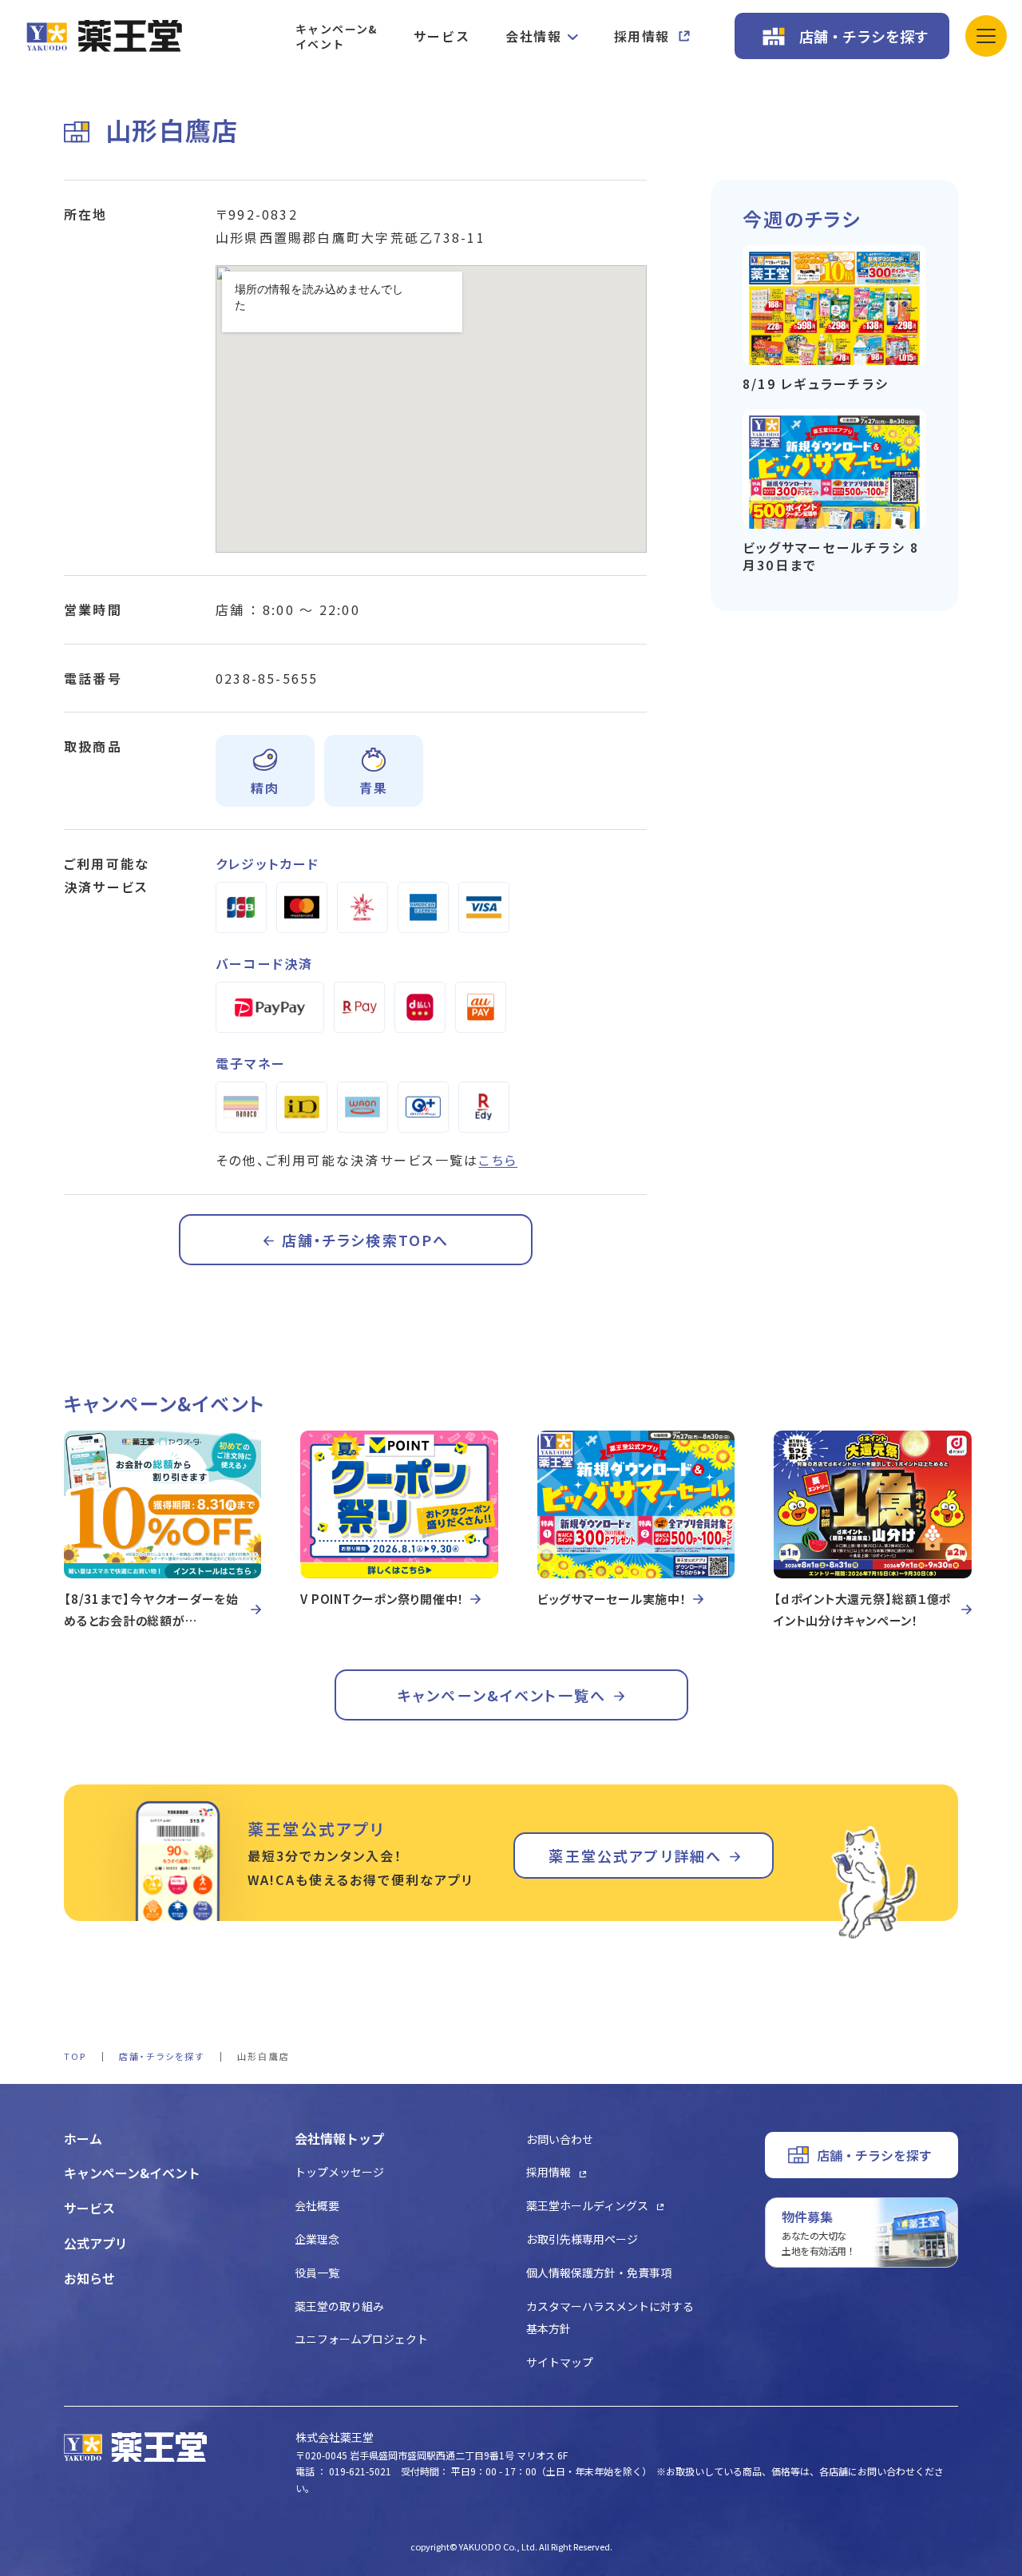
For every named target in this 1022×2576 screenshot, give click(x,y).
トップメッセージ (339, 2172)
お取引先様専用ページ (582, 2239)
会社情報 (533, 36)
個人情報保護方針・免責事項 (599, 2272)
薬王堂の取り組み (339, 2306)
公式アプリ (96, 2243)
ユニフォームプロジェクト (361, 2339)
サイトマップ (560, 2362)
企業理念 (317, 2239)
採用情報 (642, 36)
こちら (498, 1160)
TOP (75, 2056)
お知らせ (89, 2278)
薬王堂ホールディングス (587, 2205)
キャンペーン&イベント (337, 36)
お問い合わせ (560, 2139)
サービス (442, 36)
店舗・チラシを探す (864, 36)
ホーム (83, 2138)
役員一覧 (317, 2272)
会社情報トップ (339, 2138)
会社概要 (317, 2205)
